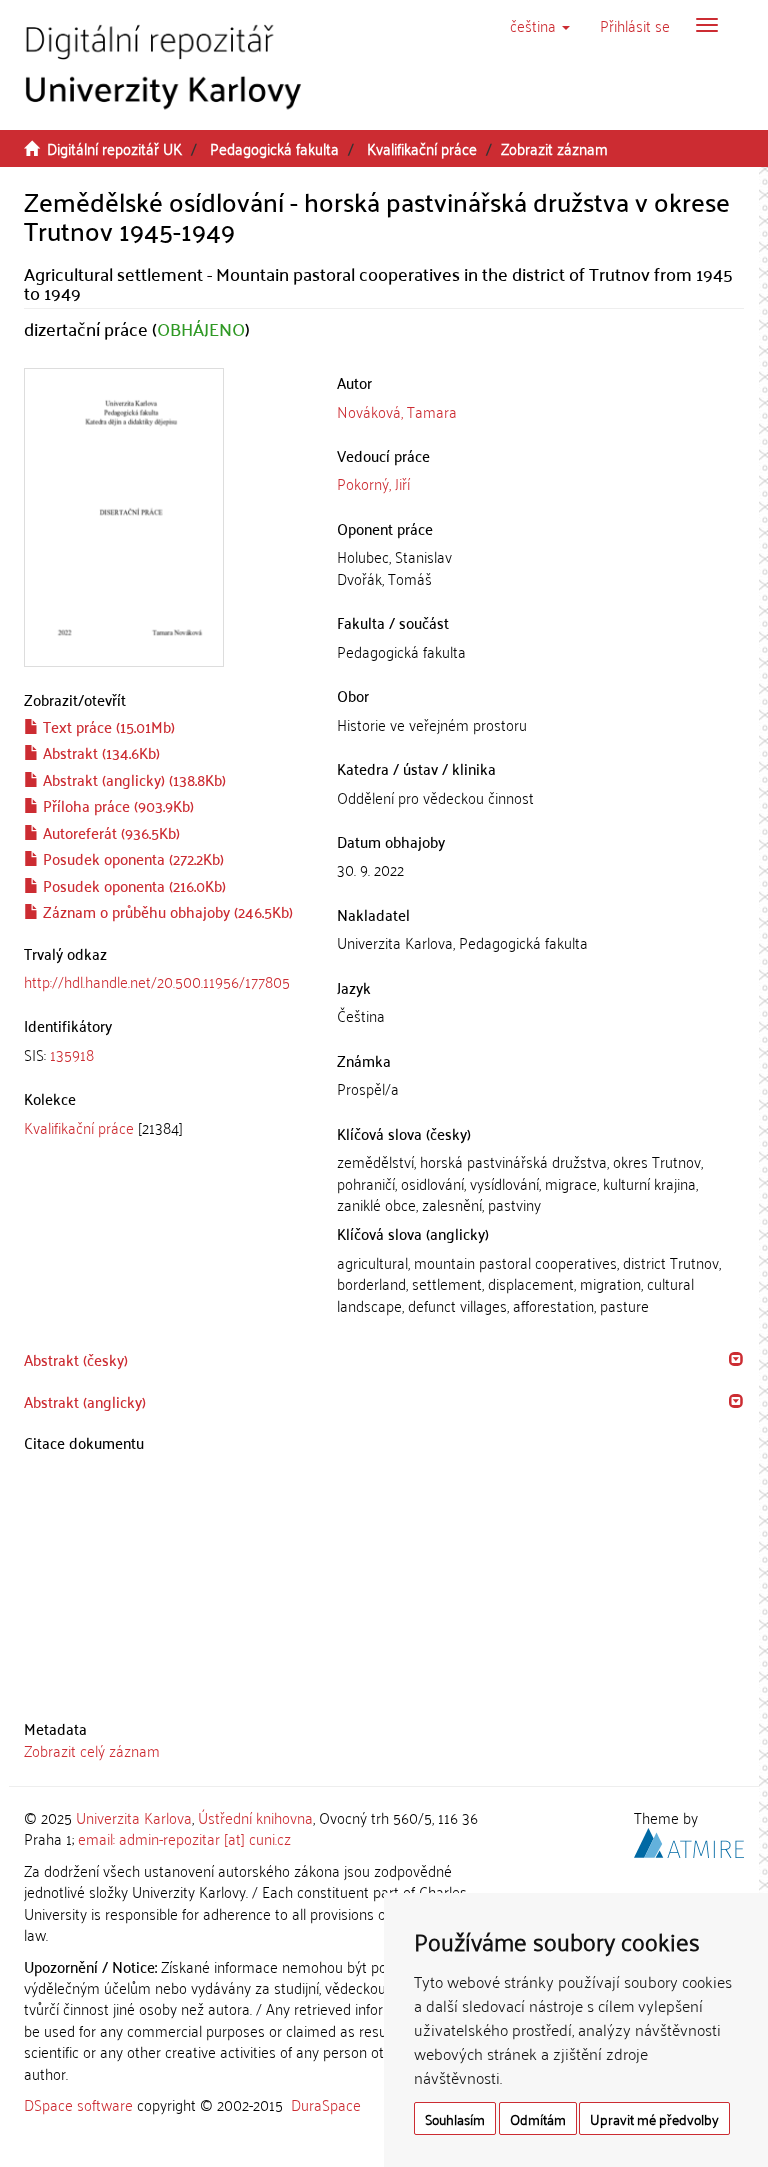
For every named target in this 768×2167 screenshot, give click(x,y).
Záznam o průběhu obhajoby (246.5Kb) (166, 911)
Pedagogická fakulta (274, 148)
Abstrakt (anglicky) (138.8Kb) (132, 779)
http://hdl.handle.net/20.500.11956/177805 (157, 981)
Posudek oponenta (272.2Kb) (131, 858)
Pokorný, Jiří (373, 483)
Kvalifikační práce (422, 148)
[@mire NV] (689, 1840)
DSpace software (78, 2104)
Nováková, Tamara (397, 411)
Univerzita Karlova (134, 1817)
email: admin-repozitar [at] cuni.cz (184, 1838)
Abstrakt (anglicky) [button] (85, 1401)
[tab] (165, 1054)
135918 (72, 1054)
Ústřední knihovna (255, 1817)
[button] (540, 25)
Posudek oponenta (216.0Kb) (132, 885)
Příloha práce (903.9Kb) (116, 805)
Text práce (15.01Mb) (107, 726)
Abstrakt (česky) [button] (76, 1359)
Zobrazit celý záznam (92, 1750)
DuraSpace (326, 2104)
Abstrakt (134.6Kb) (99, 752)
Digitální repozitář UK (114, 148)
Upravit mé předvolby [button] (654, 2118)
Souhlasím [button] (455, 2118)
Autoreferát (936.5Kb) (109, 832)
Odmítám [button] (538, 2118)
